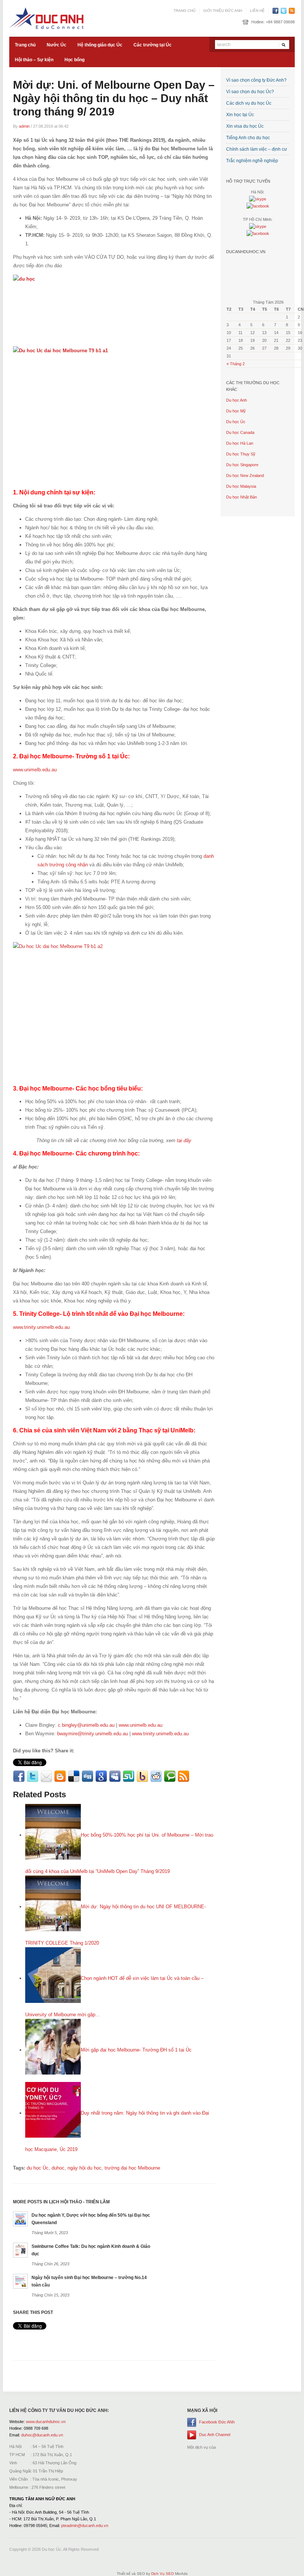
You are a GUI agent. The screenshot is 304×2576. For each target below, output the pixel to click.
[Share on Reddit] (156, 1776)
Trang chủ (184, 11)
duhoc (58, 2168)
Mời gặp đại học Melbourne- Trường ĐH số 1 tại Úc (136, 2050)
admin (24, 126)
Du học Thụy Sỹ (241, 454)
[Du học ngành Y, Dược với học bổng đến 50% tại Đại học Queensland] (20, 2218)
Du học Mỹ (236, 411)
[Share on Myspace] (115, 1776)
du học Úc (38, 2168)
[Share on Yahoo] (142, 1776)
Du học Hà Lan (240, 443)
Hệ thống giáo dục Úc (100, 45)
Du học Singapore (242, 465)
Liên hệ (257, 11)
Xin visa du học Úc (245, 126)
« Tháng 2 (236, 364)
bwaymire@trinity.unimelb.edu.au (92, 1734)
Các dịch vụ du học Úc (249, 103)
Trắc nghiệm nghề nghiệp (252, 161)
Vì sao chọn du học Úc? (250, 92)
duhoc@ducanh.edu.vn (42, 2435)
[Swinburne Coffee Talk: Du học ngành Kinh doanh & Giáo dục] (20, 2250)
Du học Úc (236, 422)
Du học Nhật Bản (242, 497)
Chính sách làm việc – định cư (257, 149)
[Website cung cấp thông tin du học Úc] (46, 18)
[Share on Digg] (87, 1776)
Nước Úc (57, 45)
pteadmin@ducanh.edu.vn (85, 2526)
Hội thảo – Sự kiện (34, 60)
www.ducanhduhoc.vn (46, 2422)
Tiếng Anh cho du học (248, 138)
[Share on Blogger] (60, 1776)
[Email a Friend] (46, 1776)
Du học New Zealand (245, 475)
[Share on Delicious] (74, 1776)
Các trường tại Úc (153, 45)
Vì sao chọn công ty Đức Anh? (256, 80)
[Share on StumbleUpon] (129, 1776)
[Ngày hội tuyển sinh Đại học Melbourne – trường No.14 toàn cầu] (20, 2281)
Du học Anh (237, 400)
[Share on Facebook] (19, 1776)
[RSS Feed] (184, 1776)
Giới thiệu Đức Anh (223, 11)
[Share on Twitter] (33, 1776)
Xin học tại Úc (240, 115)
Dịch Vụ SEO (163, 2574)
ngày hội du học (85, 2168)
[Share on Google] (101, 1776)
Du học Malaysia (241, 486)
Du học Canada (240, 432)
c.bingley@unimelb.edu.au (86, 1725)
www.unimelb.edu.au (35, 770)
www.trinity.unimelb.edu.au (41, 1327)
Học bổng (75, 60)
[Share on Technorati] (170, 1776)
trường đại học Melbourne (132, 2168)
